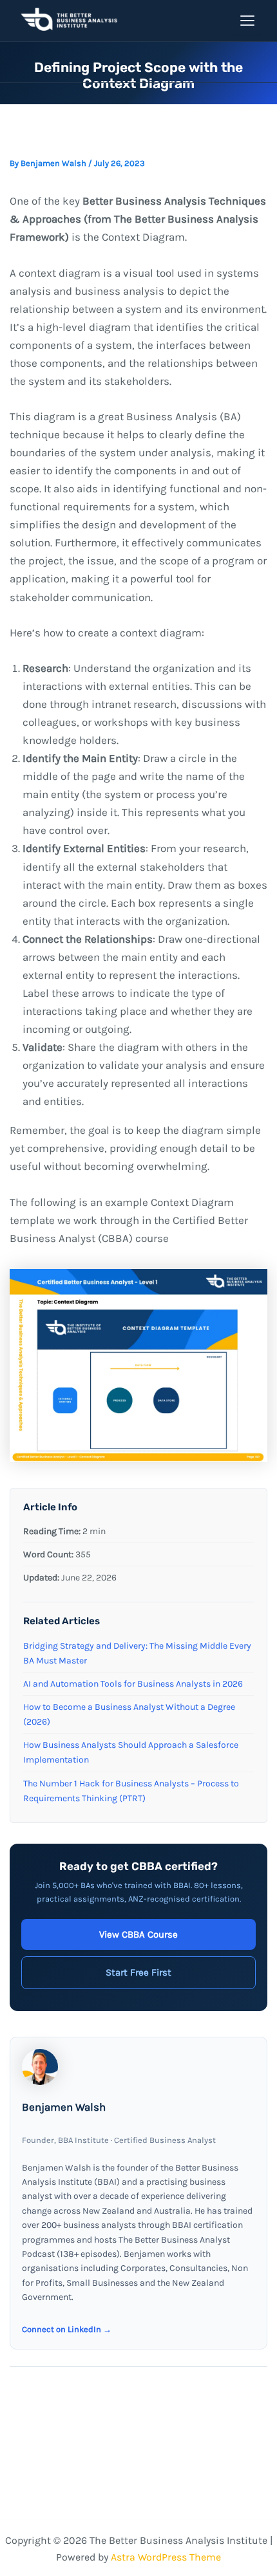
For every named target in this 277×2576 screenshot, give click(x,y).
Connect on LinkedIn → (67, 2329)
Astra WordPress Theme (166, 2557)
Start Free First (138, 1972)
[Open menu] (247, 21)
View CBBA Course (138, 1934)
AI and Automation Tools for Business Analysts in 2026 (133, 1684)
